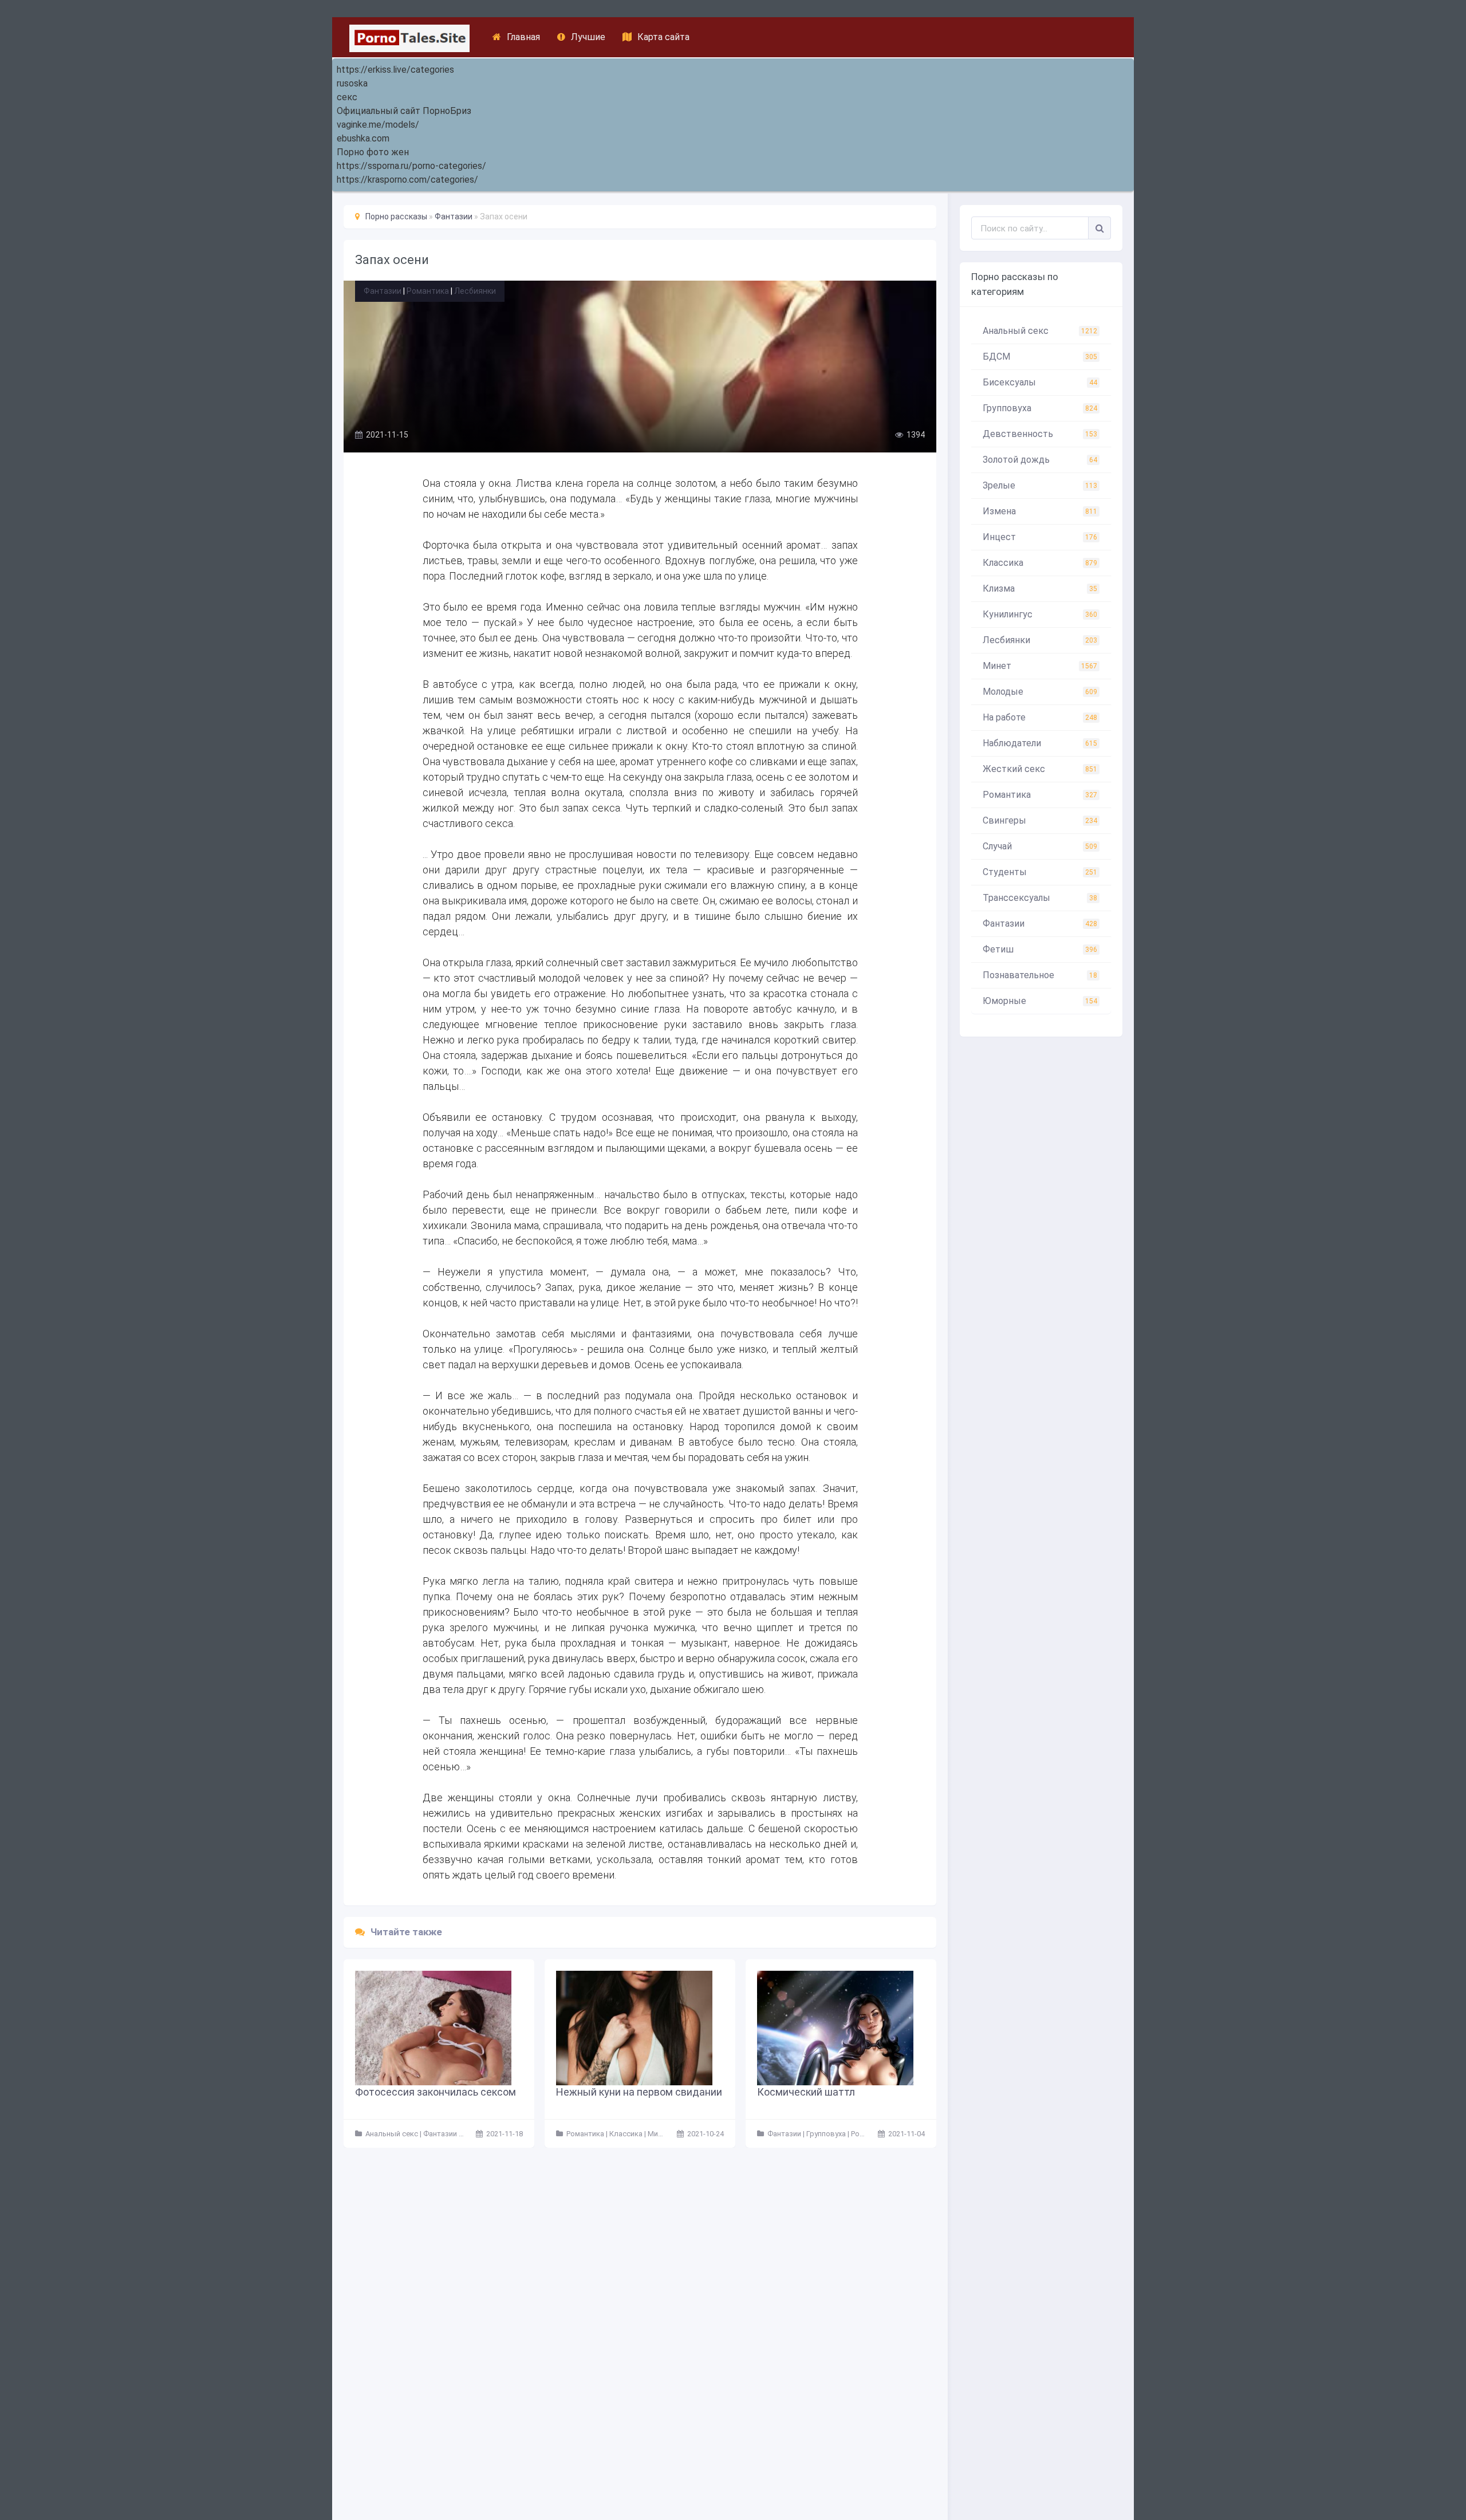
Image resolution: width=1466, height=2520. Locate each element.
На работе (1040, 717)
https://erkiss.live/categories (395, 70)
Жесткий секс (1040, 769)
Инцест (1040, 537)
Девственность (1040, 434)
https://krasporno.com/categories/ (407, 180)
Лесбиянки (475, 291)
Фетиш (1040, 949)
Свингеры (1040, 820)
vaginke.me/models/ (378, 125)
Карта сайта (663, 37)
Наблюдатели (1040, 743)
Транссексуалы (1040, 898)
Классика (1040, 563)
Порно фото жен (373, 152)
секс (347, 97)
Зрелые (1040, 485)
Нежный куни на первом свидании (639, 2092)
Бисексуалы (1040, 382)
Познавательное (1040, 975)
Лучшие (588, 37)
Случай (1040, 846)
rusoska (352, 83)
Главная (523, 37)
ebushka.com (363, 138)
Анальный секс (1040, 331)
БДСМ (1040, 357)
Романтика (428, 291)
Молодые (1040, 692)
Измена (1040, 511)
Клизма (1040, 588)
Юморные (1040, 1001)
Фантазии (383, 291)
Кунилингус (1040, 614)
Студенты (1040, 872)
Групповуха (1040, 408)
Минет (1040, 666)
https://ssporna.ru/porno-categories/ (411, 166)
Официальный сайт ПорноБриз (404, 111)
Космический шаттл (806, 2092)
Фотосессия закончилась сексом (436, 2092)
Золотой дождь (1040, 460)
